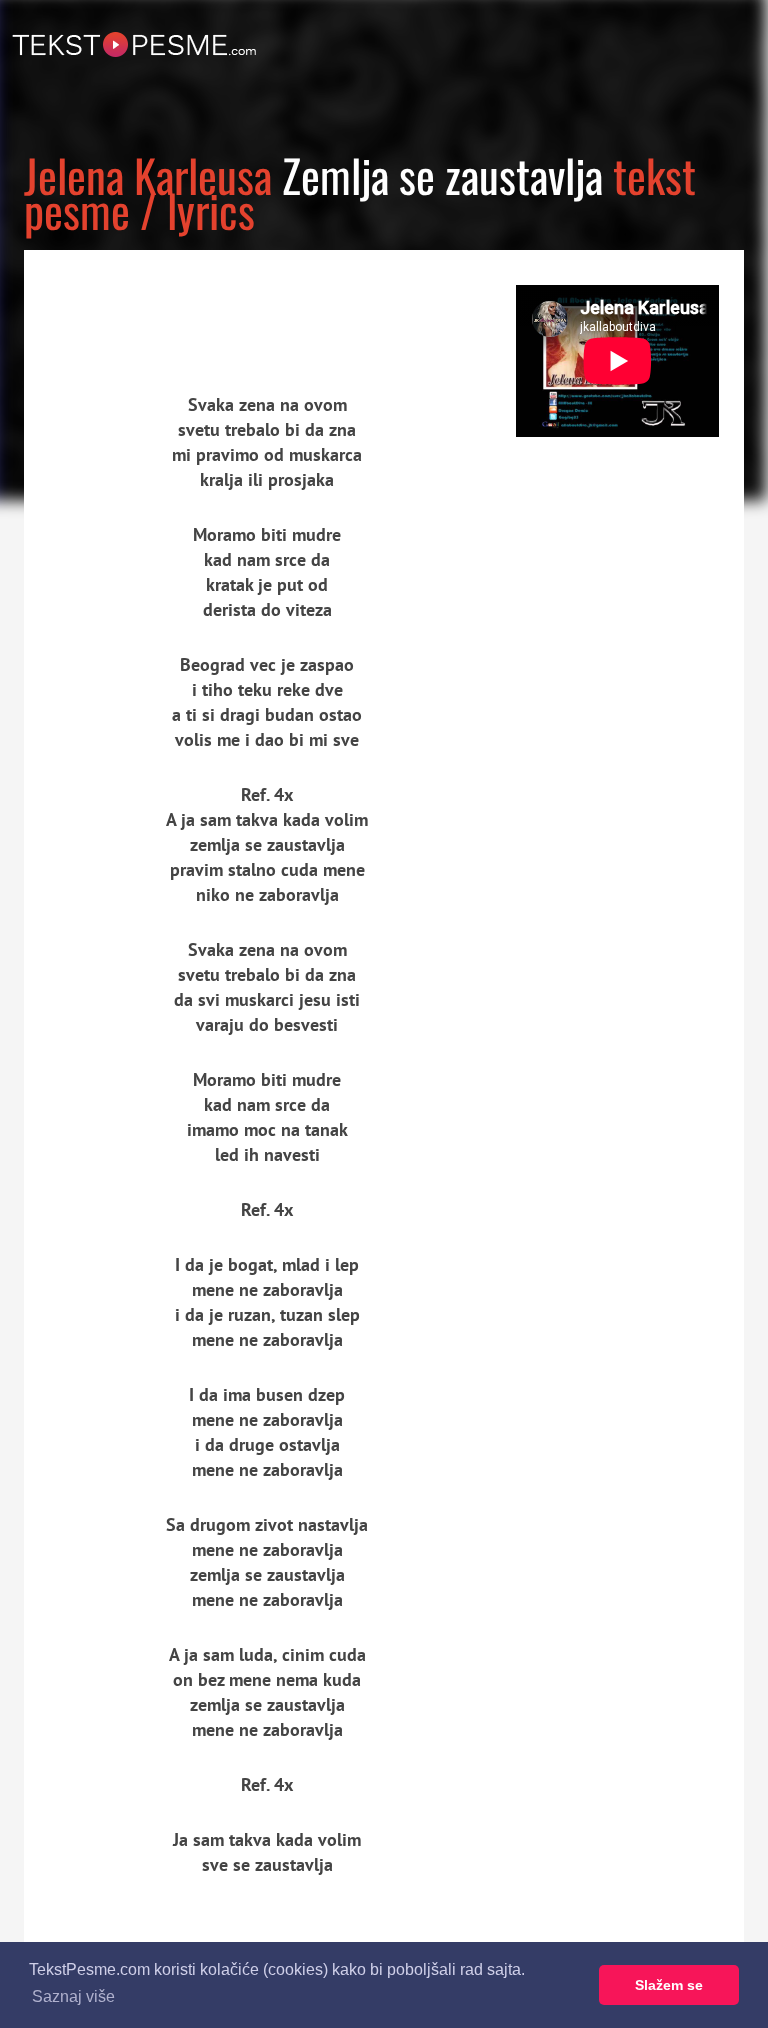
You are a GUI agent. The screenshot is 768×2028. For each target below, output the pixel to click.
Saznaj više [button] (73, 1996)
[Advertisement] (209, 305)
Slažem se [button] (669, 1985)
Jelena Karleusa (148, 174)
